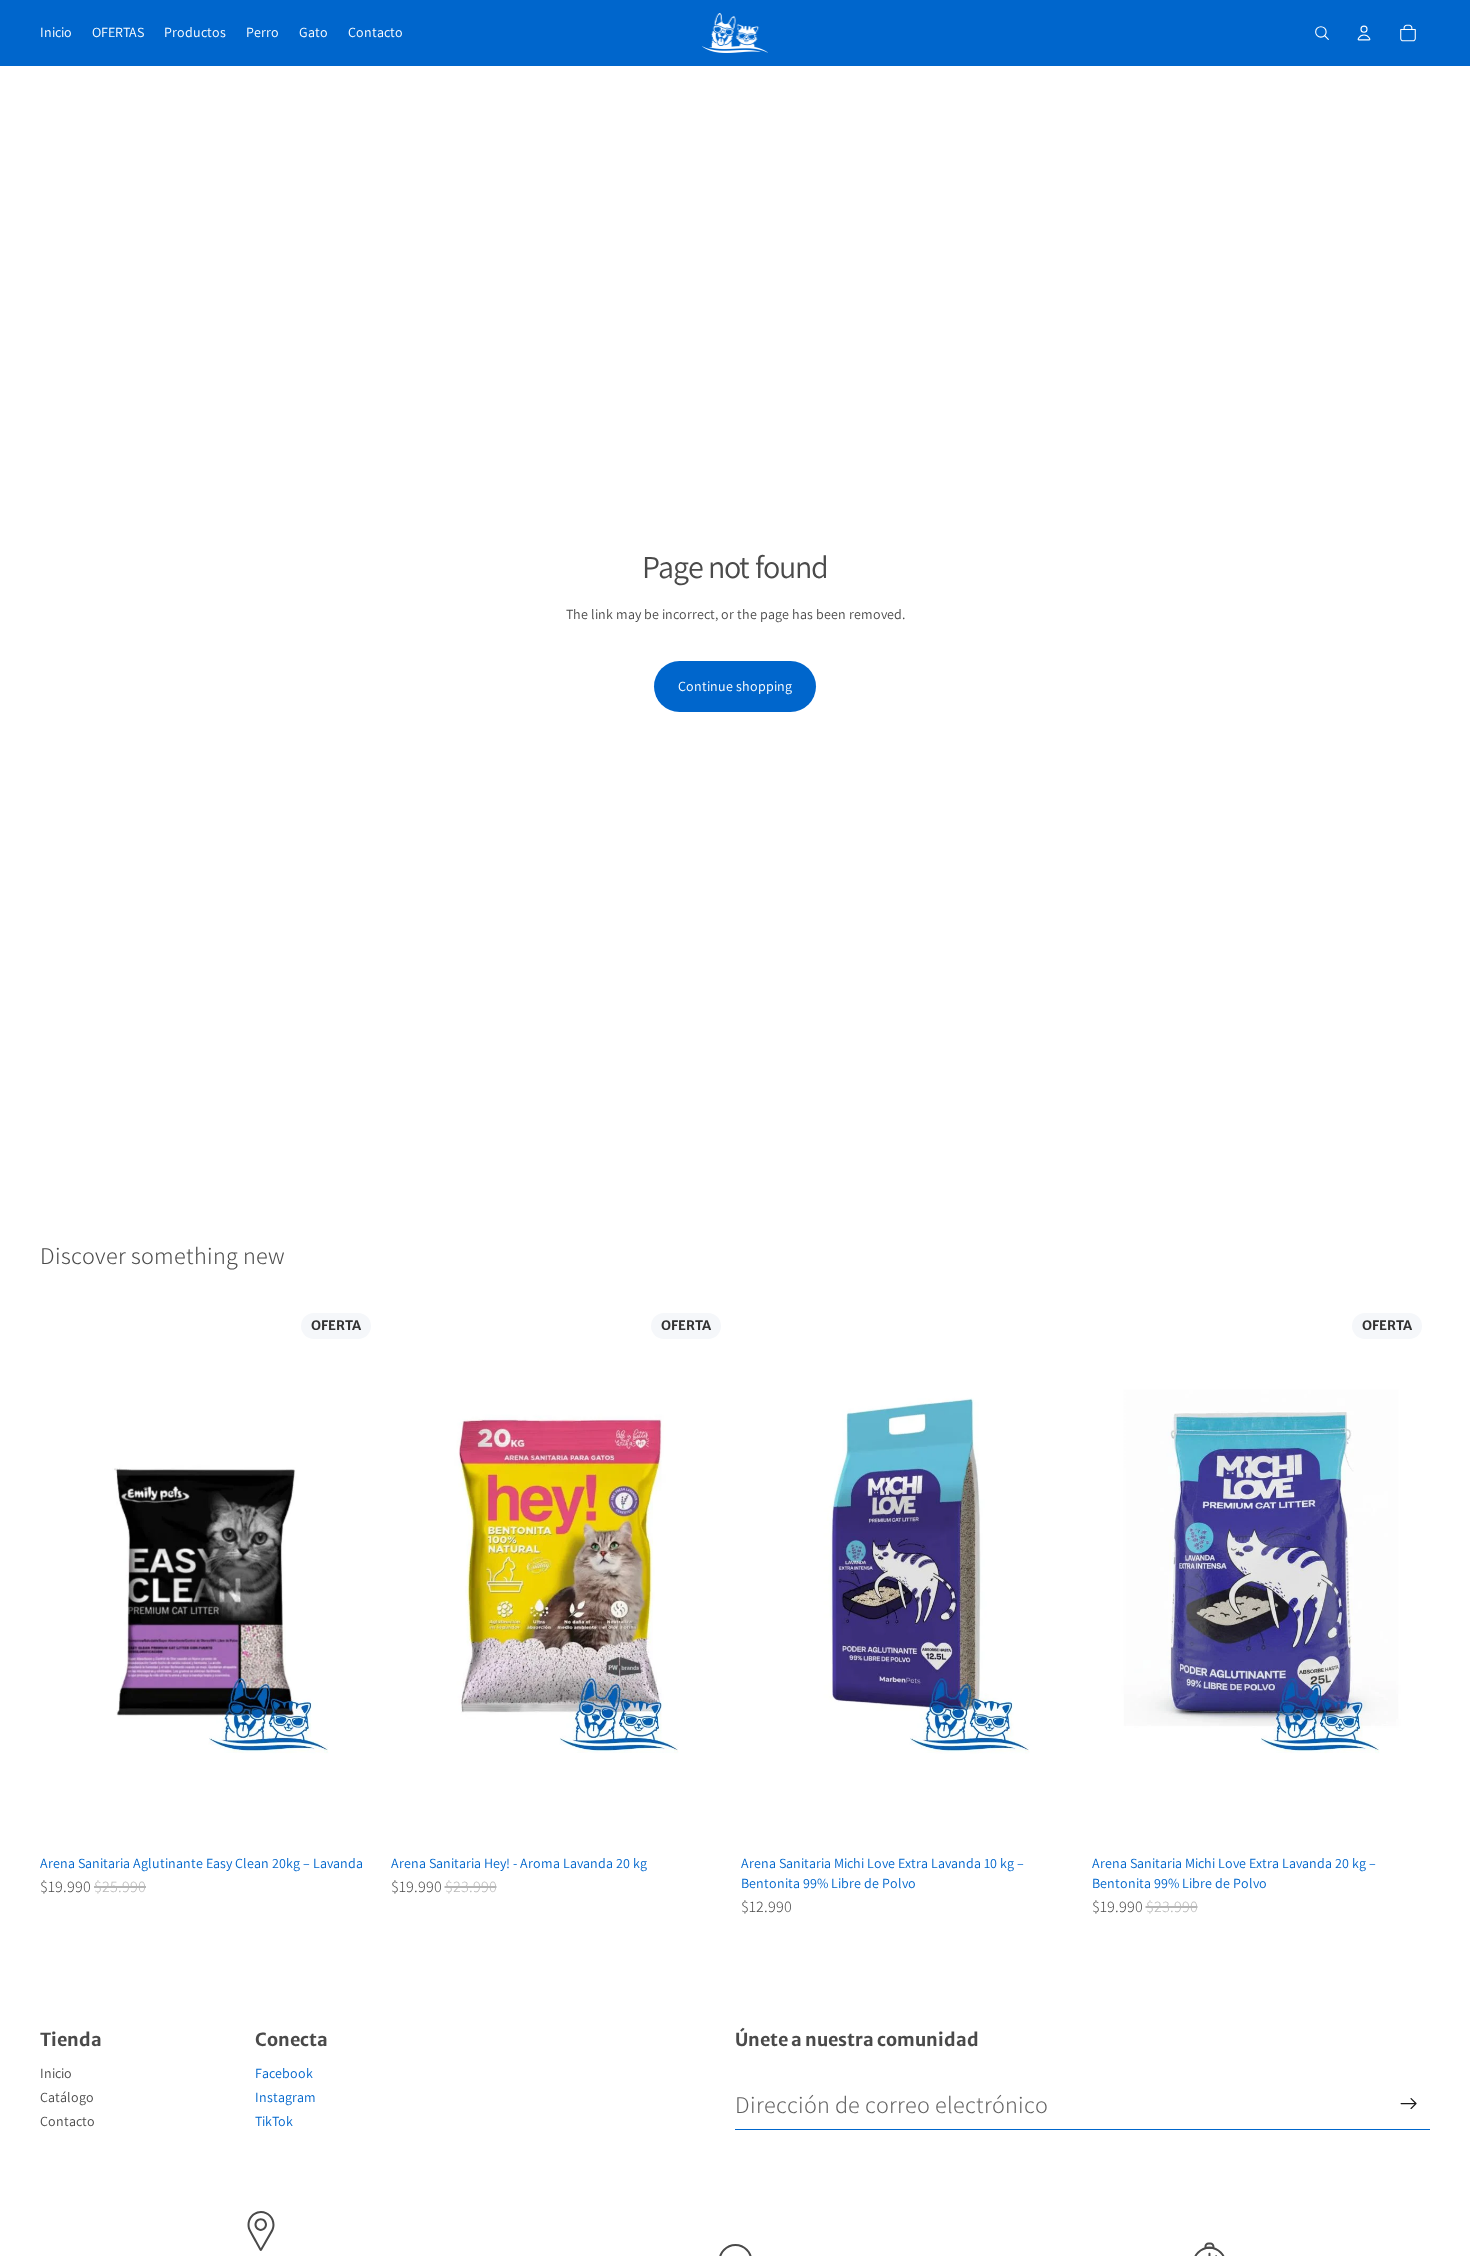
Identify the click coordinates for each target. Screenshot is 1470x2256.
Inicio (56, 2073)
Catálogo (67, 2097)
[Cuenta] (1364, 33)
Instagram (285, 2097)
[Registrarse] (1409, 2104)
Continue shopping (735, 686)
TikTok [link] (274, 2121)
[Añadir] (348, 1816)
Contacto (67, 2121)
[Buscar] (1322, 33)
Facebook (284, 2073)
